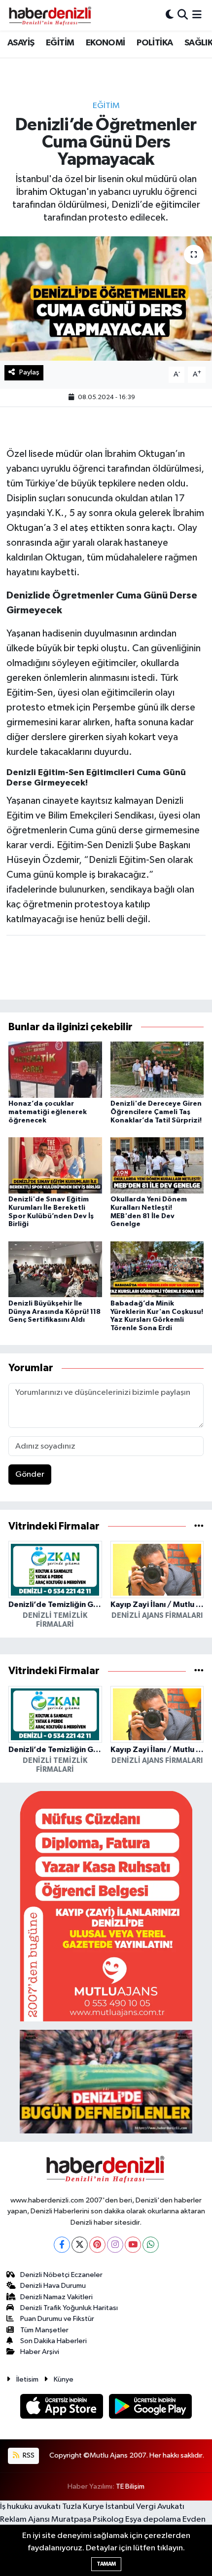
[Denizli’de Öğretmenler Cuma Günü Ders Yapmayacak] (106, 299)
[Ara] (183, 15)
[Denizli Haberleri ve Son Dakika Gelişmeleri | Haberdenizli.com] (50, 15)
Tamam (106, 2564)
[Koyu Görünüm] (170, 15)
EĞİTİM (60, 43)
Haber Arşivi (40, 2352)
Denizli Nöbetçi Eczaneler (61, 2275)
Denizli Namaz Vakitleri (56, 2297)
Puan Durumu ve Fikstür (57, 2319)
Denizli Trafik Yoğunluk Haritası (69, 2308)
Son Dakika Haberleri (53, 2341)
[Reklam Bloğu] (106, 1906)
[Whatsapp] (151, 2245)
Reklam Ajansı (25, 2520)
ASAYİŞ (21, 43)
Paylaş (29, 372)
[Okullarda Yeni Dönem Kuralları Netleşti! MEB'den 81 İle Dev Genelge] (157, 1165)
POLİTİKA (155, 43)
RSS (28, 2455)
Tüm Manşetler (44, 2330)
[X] (80, 2245)
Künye (64, 2379)
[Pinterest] (97, 2245)
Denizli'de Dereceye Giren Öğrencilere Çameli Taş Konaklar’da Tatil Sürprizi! (156, 1112)
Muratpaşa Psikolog (88, 2520)
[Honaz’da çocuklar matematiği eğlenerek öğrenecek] (55, 1069)
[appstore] (63, 2408)
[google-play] (151, 2408)
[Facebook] (62, 2245)
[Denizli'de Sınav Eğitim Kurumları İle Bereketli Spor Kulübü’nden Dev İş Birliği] (55, 1165)
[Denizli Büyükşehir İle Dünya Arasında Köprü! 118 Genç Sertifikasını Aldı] (55, 1269)
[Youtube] (133, 2245)
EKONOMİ (106, 43)
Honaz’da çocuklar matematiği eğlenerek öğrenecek (48, 1112)
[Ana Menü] (197, 15)
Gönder (30, 1475)
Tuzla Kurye (83, 2507)
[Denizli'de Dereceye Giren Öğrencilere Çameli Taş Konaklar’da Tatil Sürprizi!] (157, 1069)
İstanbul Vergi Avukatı (145, 2507)
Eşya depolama (153, 2520)
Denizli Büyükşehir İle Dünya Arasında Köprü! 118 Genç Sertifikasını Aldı (54, 1312)
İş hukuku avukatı (30, 2507)
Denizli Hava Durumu (53, 2286)
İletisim (27, 2379)
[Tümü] (199, 1526)
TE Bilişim (130, 2486)
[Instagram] (115, 2245)
